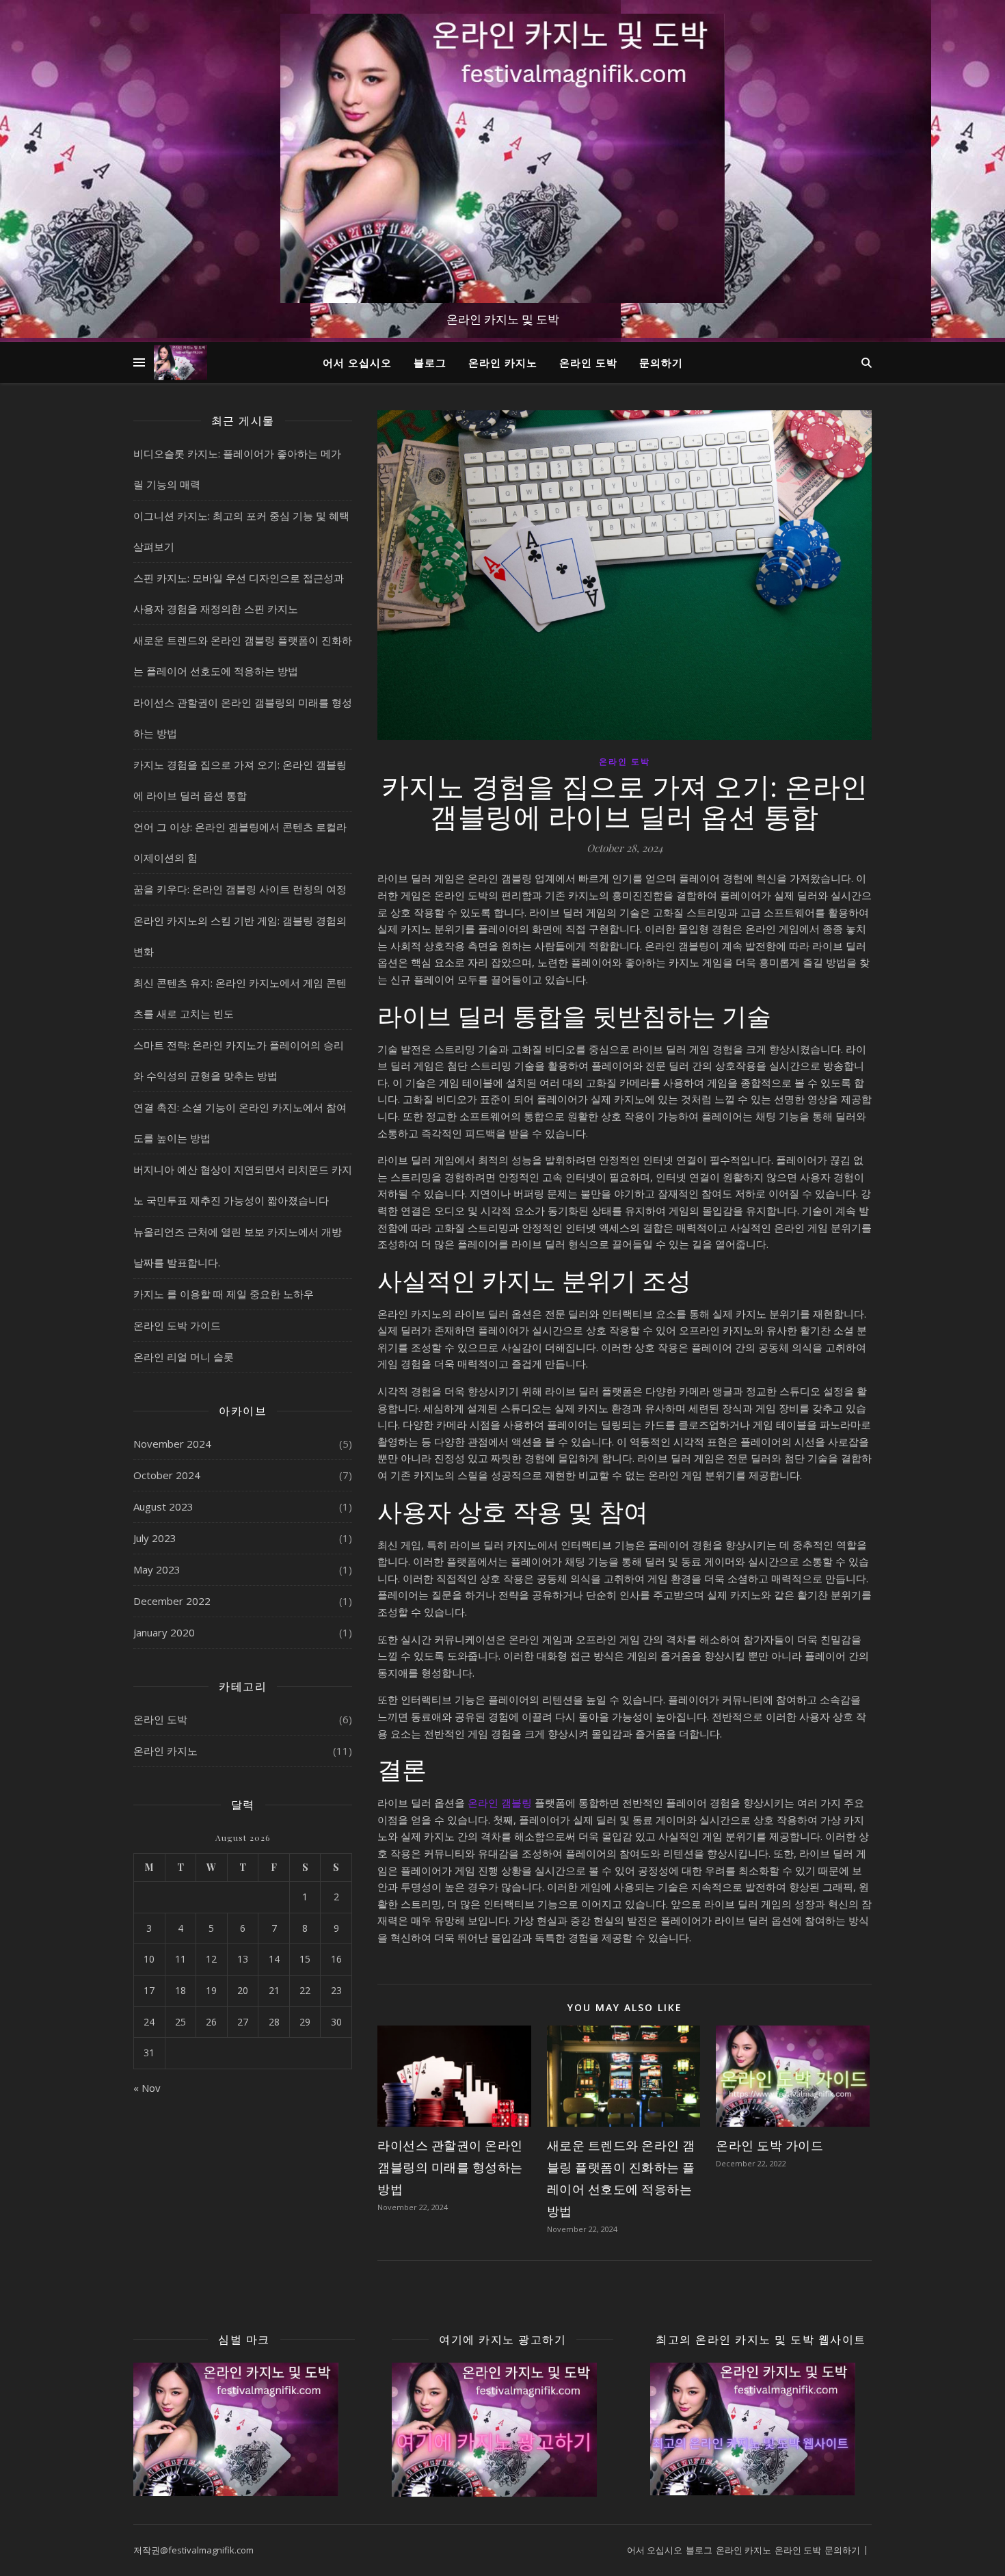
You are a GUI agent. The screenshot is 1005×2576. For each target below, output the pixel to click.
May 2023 (157, 1569)
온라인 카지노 (503, 362)
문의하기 (661, 362)
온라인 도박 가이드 (177, 1325)
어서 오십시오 (357, 362)
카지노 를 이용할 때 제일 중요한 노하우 (224, 1294)
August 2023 (163, 1506)
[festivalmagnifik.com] (502, 158)
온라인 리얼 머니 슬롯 (184, 1357)
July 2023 (155, 1538)
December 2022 (172, 1601)
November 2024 (172, 1444)
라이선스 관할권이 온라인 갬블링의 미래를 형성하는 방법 (450, 2167)
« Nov (147, 2088)
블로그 (430, 362)
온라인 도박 (588, 362)
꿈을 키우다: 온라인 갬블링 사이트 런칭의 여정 (240, 889)
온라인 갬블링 (500, 1803)
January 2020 (164, 1632)
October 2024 (167, 1475)
